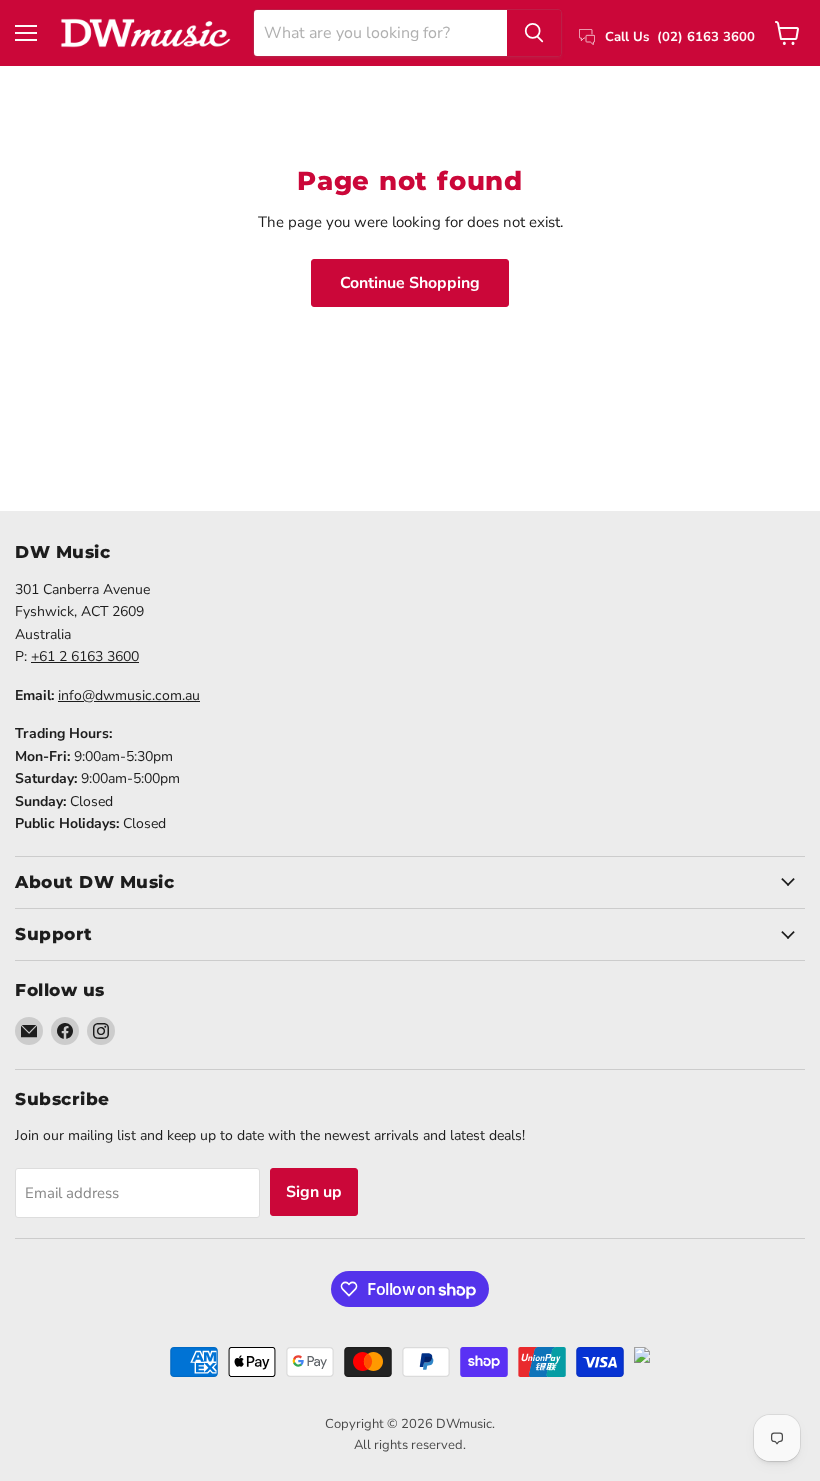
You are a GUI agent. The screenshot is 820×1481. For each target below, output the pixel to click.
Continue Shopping (410, 283)
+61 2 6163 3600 (85, 656)
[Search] (534, 33)
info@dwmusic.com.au (129, 695)
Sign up (314, 1192)
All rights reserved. (410, 1445)
